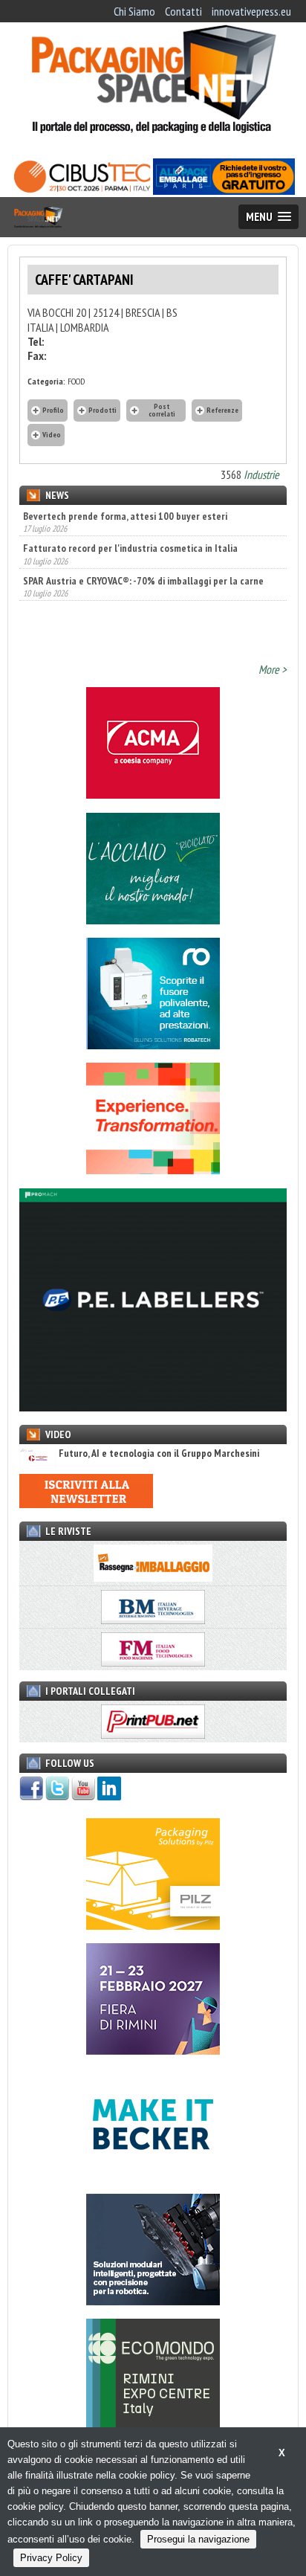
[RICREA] (153, 920)
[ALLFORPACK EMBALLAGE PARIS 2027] (224, 190)
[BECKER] (153, 2176)
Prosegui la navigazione (198, 2539)
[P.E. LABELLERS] (153, 1407)
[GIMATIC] (153, 2301)
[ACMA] (153, 794)
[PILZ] (153, 1925)
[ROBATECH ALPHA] (153, 1045)
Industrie (261, 474)
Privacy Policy (51, 2558)
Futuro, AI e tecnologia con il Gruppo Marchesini (159, 1453)
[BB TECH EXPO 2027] (153, 2050)
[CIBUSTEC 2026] (82, 190)
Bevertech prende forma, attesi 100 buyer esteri (125, 516)
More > (273, 669)
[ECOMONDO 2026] (153, 2426)
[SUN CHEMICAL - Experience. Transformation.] (153, 1170)
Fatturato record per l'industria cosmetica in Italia (130, 548)
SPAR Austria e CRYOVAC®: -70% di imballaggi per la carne (143, 581)
